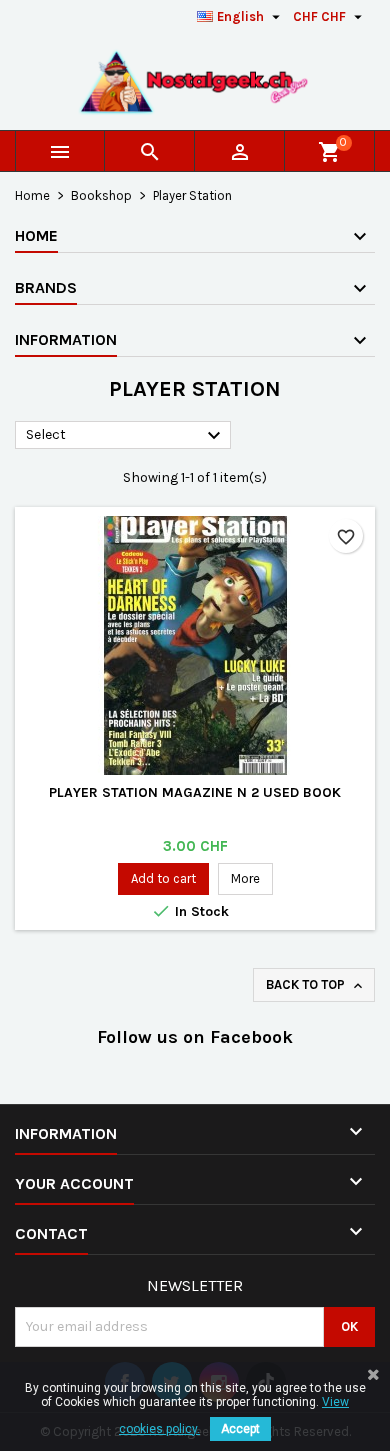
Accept (240, 1429)
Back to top (316, 985)
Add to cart (163, 878)
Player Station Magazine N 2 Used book (195, 792)
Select (126, 436)
